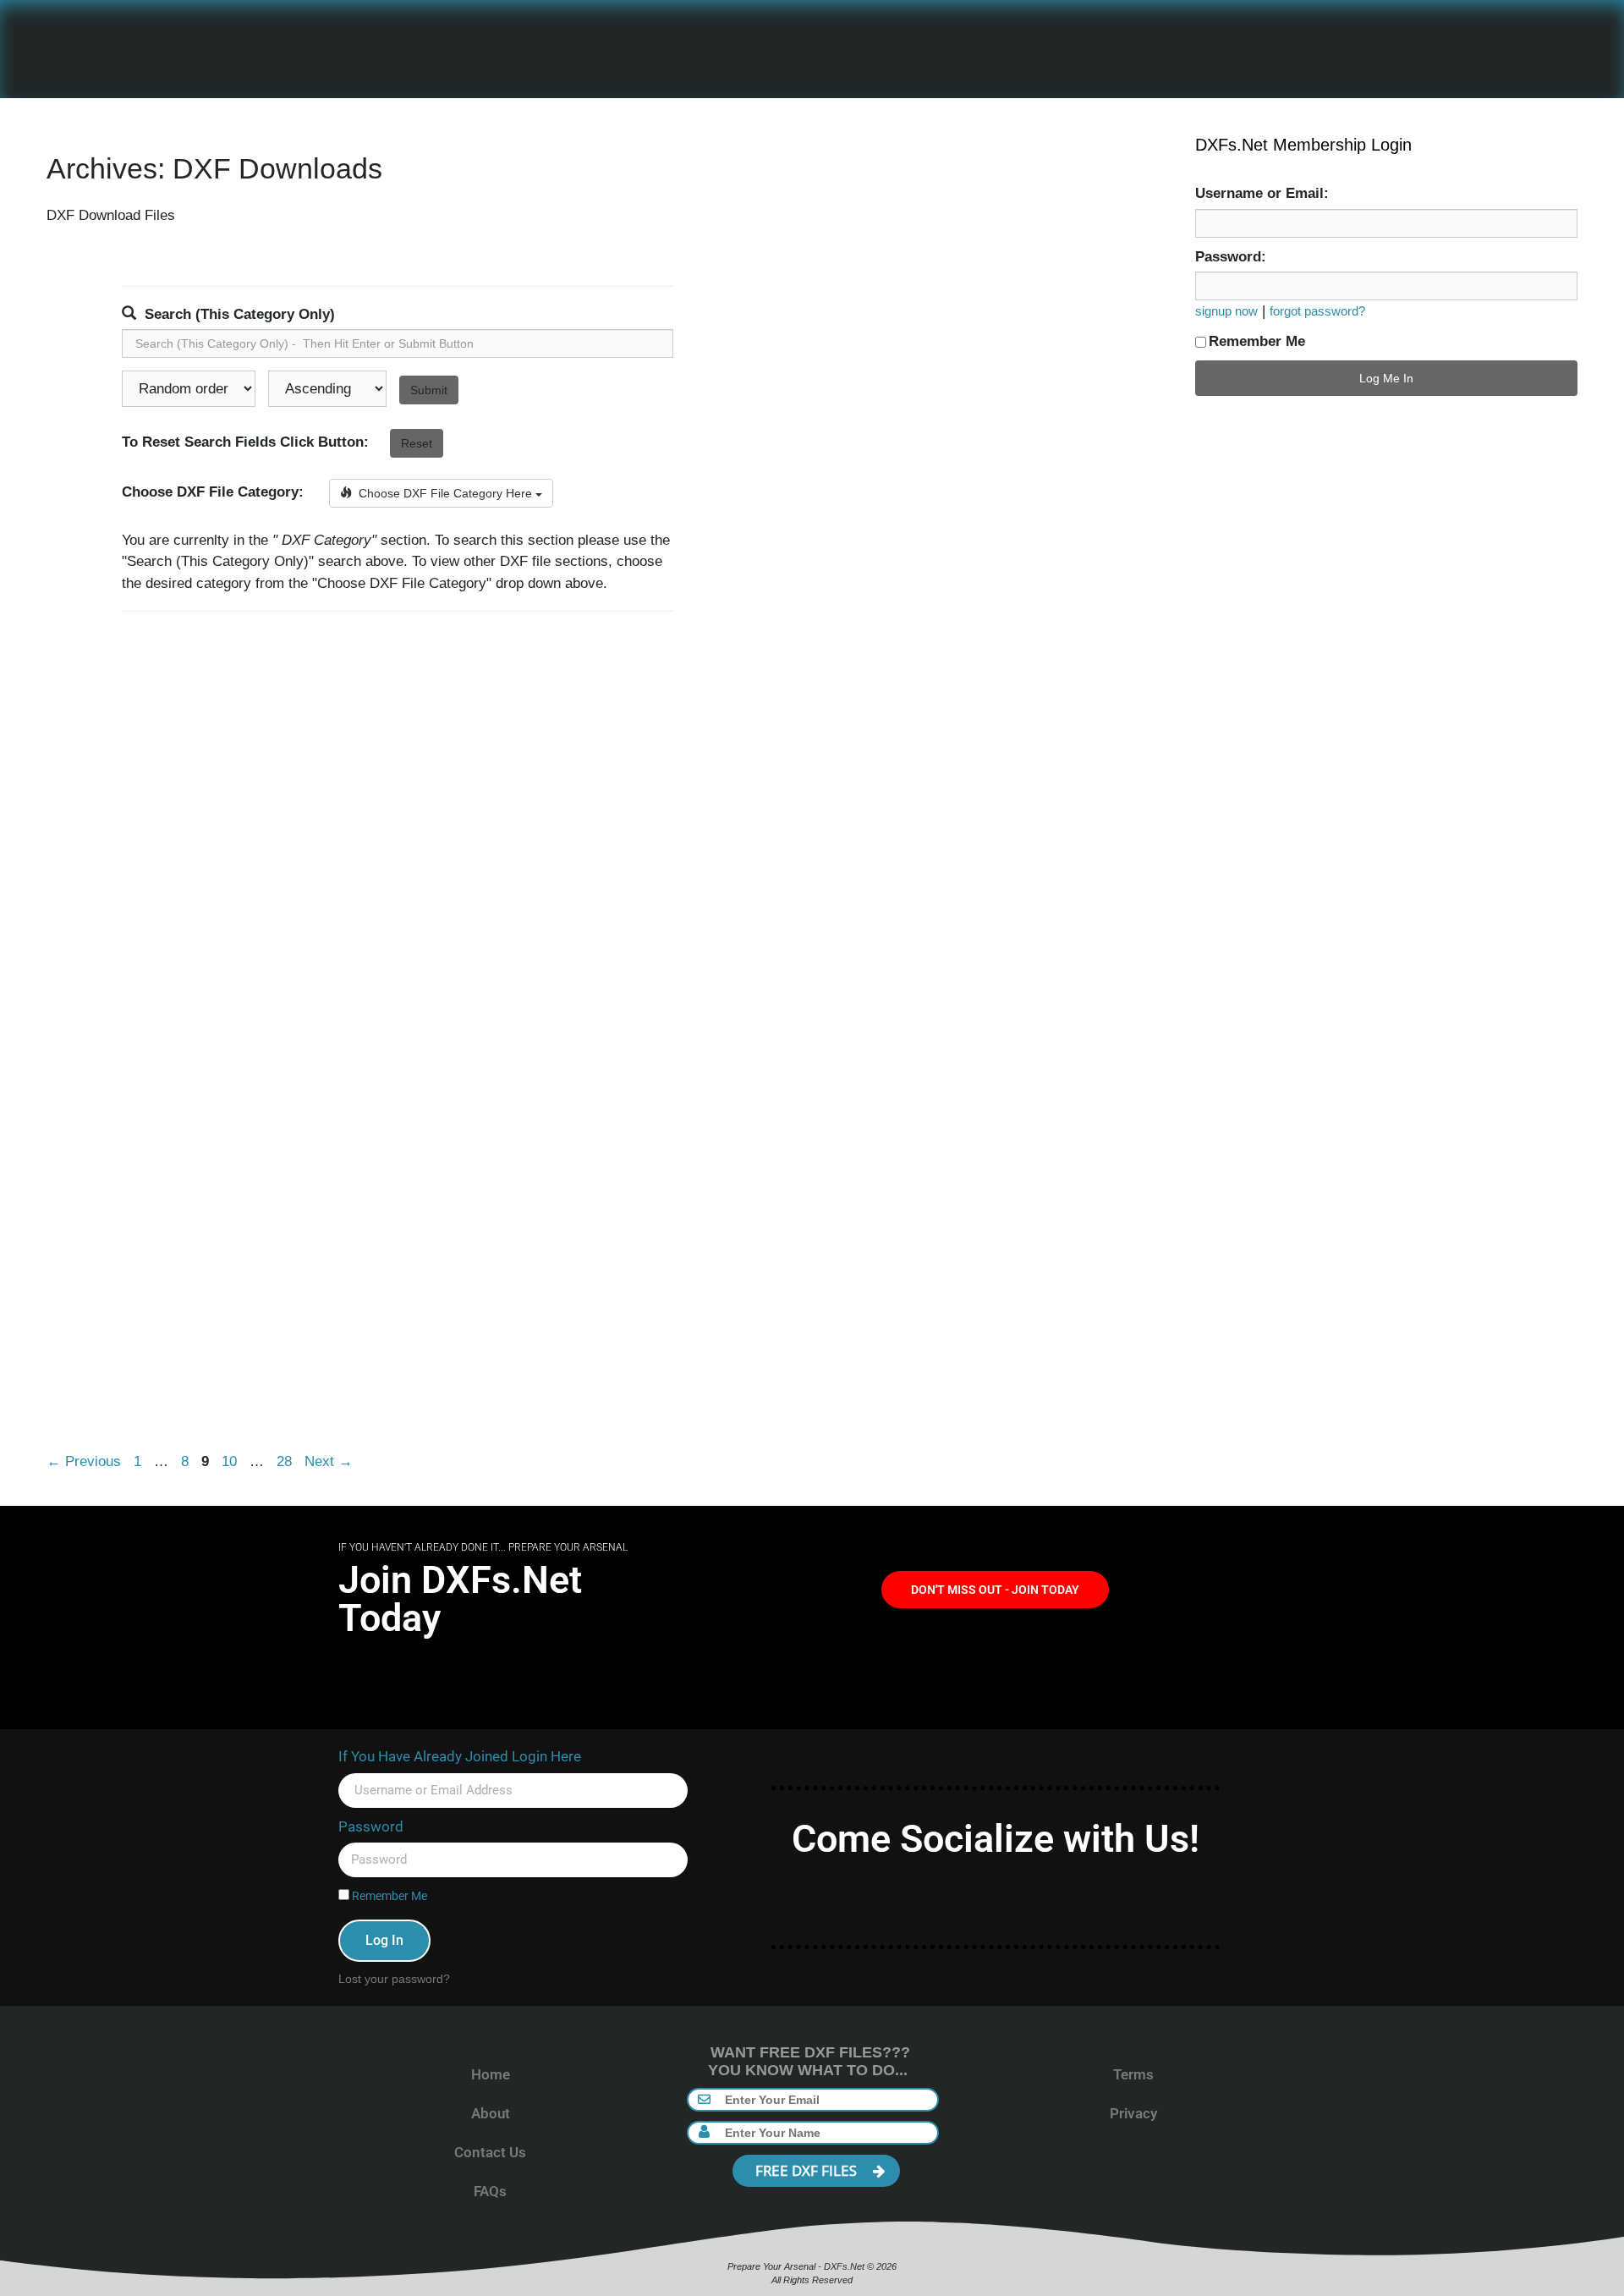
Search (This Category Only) (240, 314)
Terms (1133, 2074)
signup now (1226, 311)
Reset (417, 443)
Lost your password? (394, 1979)
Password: (1231, 257)
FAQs (490, 2191)
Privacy (1133, 2113)
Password (371, 1826)
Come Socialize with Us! (996, 1839)
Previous (84, 1461)
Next (329, 1461)
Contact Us (490, 2152)
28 (286, 1461)
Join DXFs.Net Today (460, 1599)
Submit (429, 390)
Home (491, 2074)
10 (231, 1461)
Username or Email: (1262, 193)
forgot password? (1317, 311)
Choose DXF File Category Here (444, 493)
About (491, 2113)
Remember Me (1257, 341)
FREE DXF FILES (808, 2170)
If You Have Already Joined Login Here (460, 1756)
